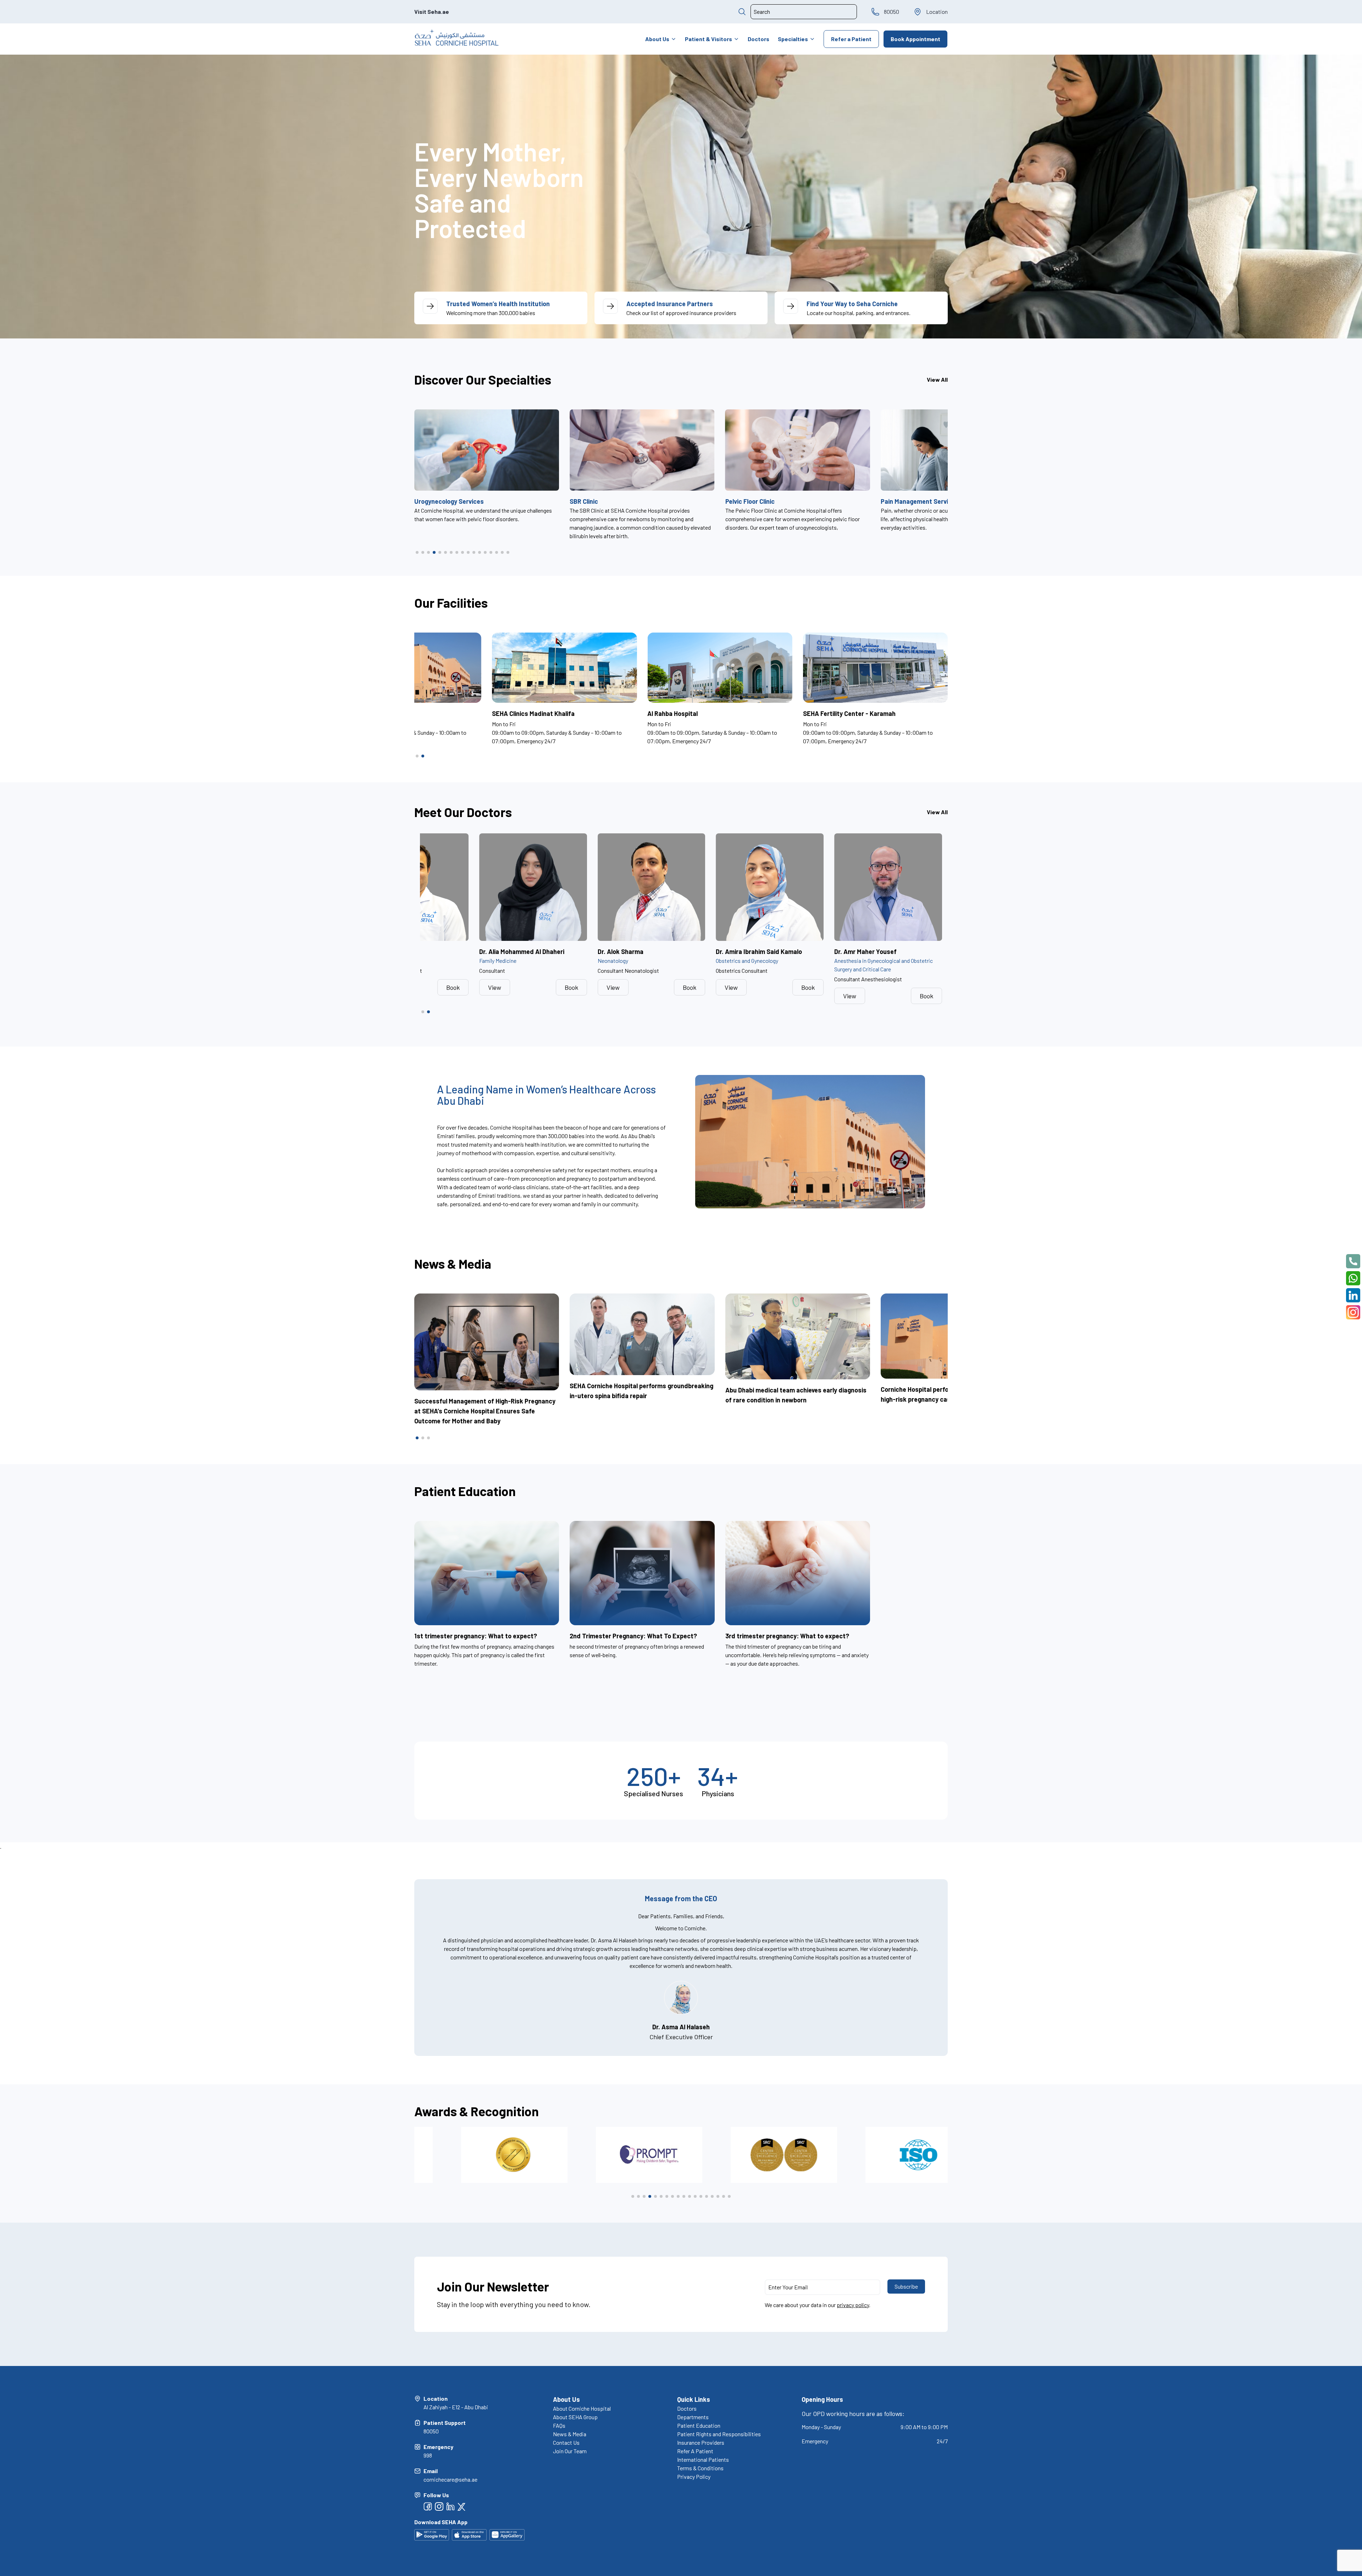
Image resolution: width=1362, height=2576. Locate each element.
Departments (693, 2417)
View (495, 987)
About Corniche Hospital (582, 2408)
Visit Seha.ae (432, 12)
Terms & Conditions (700, 2468)
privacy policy (853, 2305)
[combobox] (804, 12)
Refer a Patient (851, 39)
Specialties (793, 39)
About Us (657, 39)
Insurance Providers (701, 2442)
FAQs (559, 2425)
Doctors (758, 39)
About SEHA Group (575, 2417)
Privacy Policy (694, 2476)
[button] (417, 552)
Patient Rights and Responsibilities (719, 2434)
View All (937, 379)
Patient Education (699, 2425)
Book (453, 987)
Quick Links (694, 2399)
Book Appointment (915, 39)
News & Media (570, 2434)
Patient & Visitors (708, 39)
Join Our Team (570, 2451)
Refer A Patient (695, 2451)
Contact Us (566, 2442)
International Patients (703, 2459)
